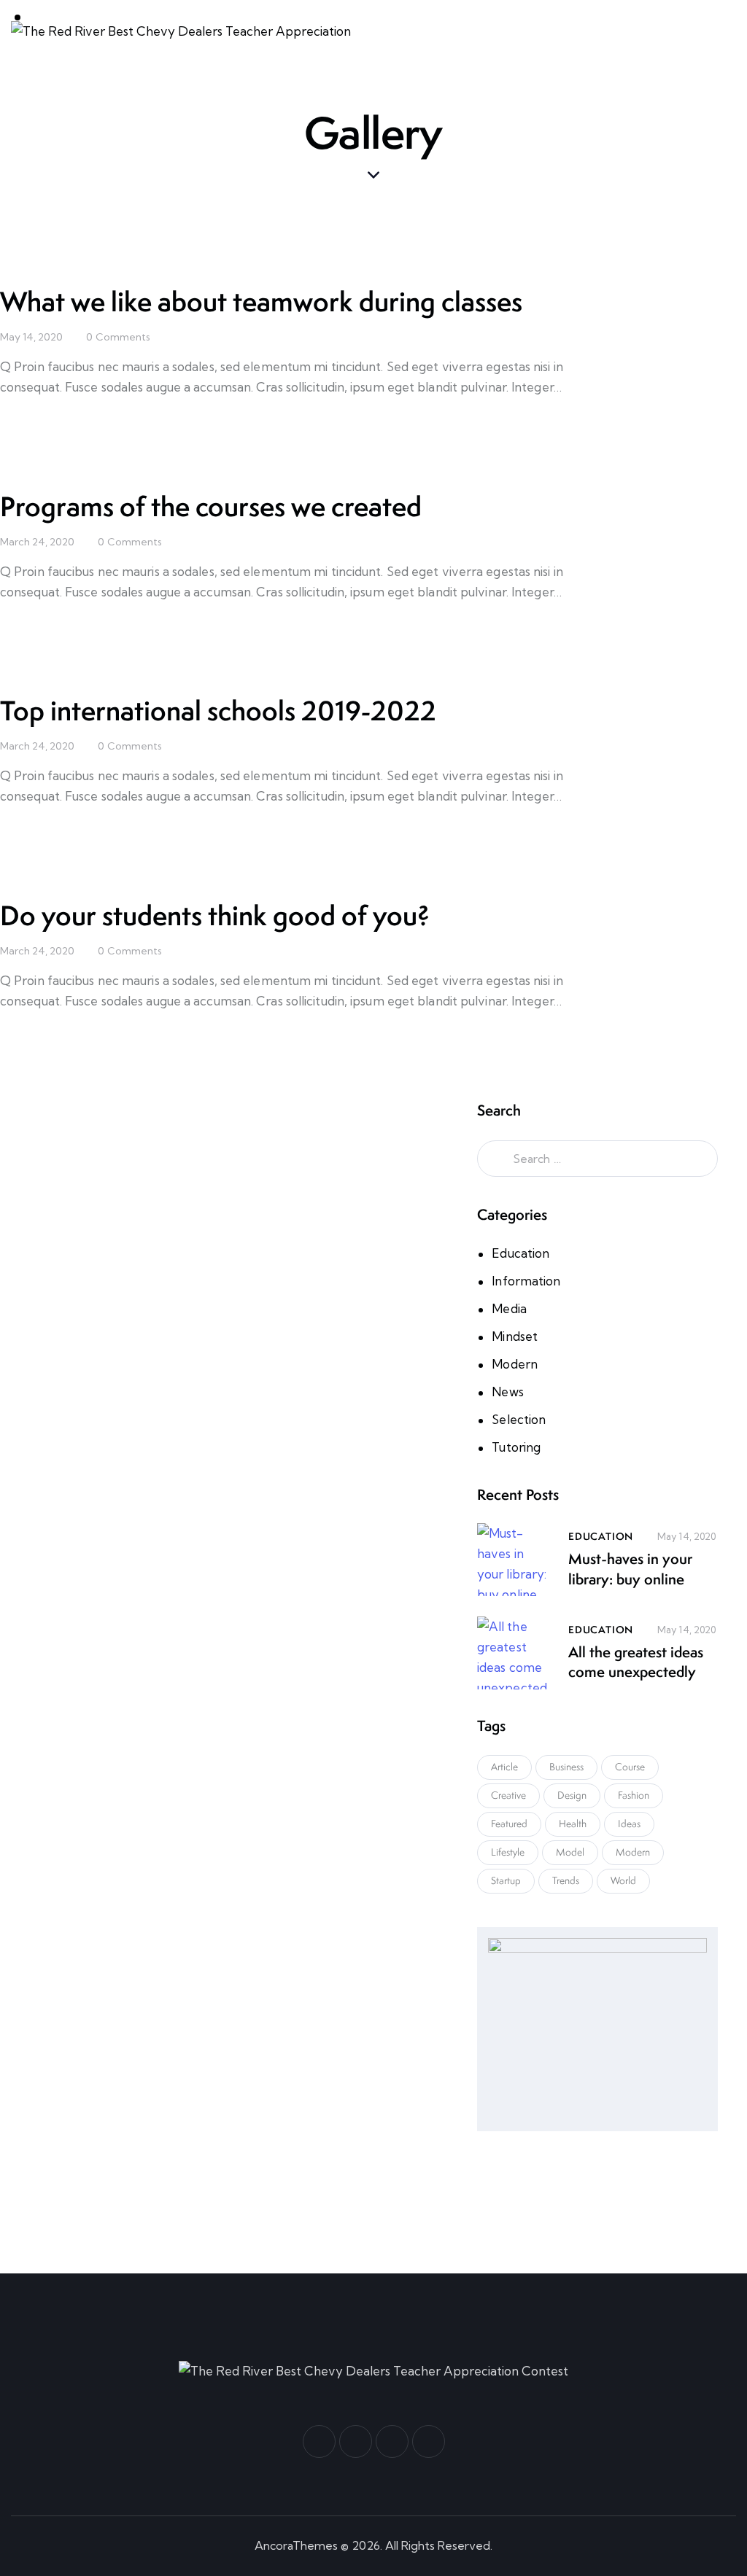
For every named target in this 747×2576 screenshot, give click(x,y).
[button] (732, 32)
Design (572, 1795)
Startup (506, 1880)
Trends (566, 1880)
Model (570, 1852)
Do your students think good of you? (215, 915)
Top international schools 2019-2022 (218, 711)
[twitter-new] (356, 2441)
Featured (509, 1824)
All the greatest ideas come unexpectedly (636, 1662)
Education (520, 1253)
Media (509, 1308)
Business (566, 1767)
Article (504, 1767)
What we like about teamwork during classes (261, 301)
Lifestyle (508, 1852)
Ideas (629, 1824)
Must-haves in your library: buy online (630, 1569)
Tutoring (516, 1447)
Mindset (515, 1336)
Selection (519, 1419)
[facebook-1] (319, 2441)
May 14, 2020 (31, 337)
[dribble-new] (392, 2441)
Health (573, 1824)
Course (630, 1767)
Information (526, 1281)
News (507, 1392)
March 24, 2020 (37, 542)
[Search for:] (597, 1158)
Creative (508, 1795)
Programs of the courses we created (211, 506)
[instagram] (429, 2441)
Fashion (634, 1795)
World (623, 1880)
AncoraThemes (296, 2545)
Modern (515, 1364)
